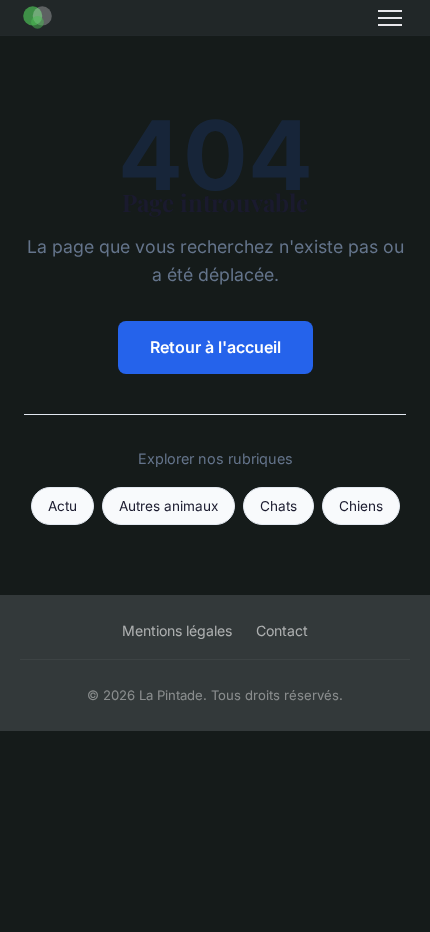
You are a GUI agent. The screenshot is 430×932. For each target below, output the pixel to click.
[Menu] (390, 18)
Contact (282, 630)
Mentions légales (177, 630)
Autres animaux (168, 506)
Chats (278, 506)
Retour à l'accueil (215, 347)
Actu (62, 506)
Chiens (361, 506)
